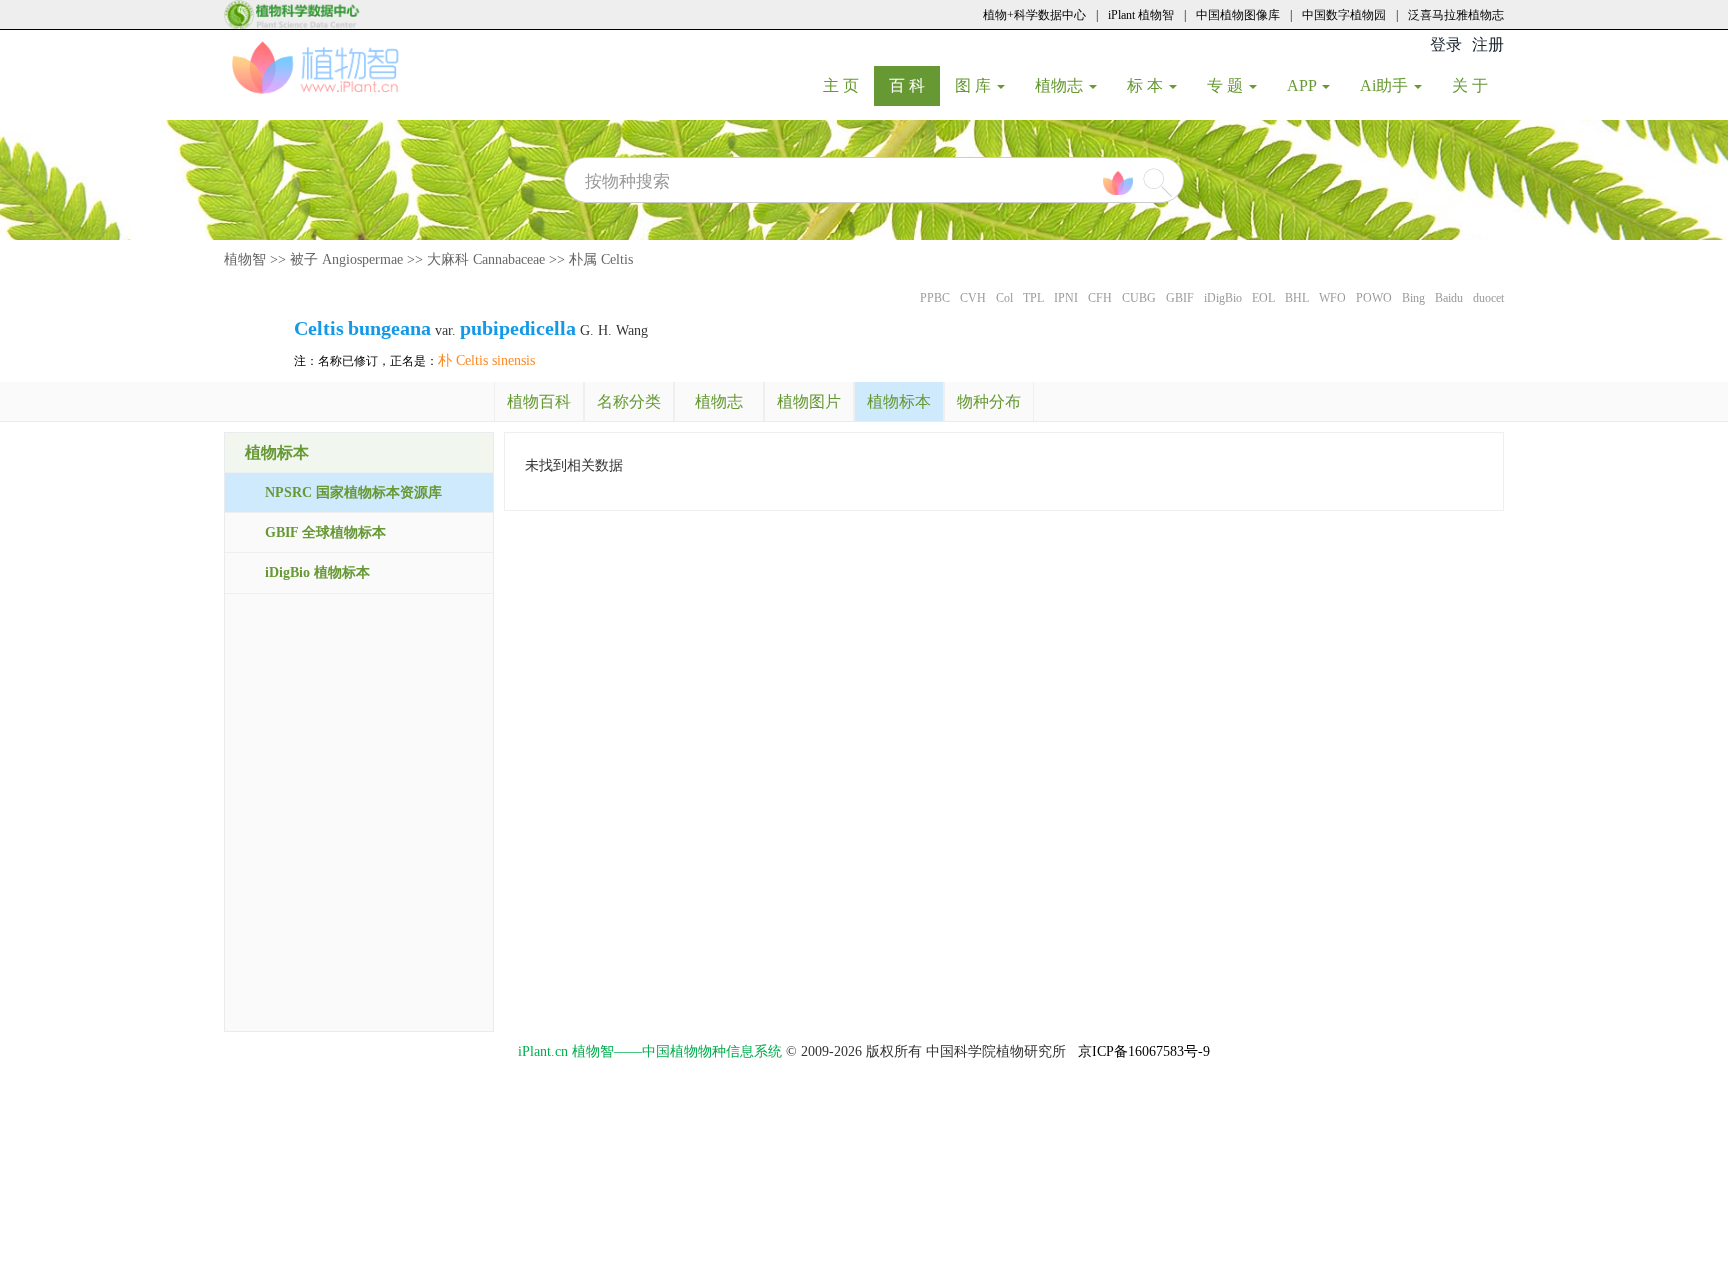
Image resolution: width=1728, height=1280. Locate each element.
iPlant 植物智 (1141, 15)
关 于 (1477, 85)
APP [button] (1303, 85)
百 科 (914, 85)
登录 (1446, 44)
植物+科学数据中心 (1034, 15)
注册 (1488, 44)
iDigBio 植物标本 (317, 572)
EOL (1263, 298)
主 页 (848, 85)
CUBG (1139, 298)
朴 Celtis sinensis (486, 360)
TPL (1033, 298)
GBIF (1180, 298)
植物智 (245, 259)
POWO (1374, 298)
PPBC (935, 298)
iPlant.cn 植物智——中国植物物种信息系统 (650, 1051)
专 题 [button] (1227, 85)
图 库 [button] (975, 85)
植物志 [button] (1061, 85)
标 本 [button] (1147, 85)
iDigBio (1223, 298)
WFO (1332, 298)
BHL (1297, 298)
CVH (973, 298)
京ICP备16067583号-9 (1144, 1051)
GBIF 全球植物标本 (325, 532)
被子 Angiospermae (346, 259)
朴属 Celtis (601, 259)
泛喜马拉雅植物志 (1456, 15)
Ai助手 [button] (1386, 85)
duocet (1488, 298)
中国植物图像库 (1238, 15)
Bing (1413, 298)
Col (1004, 298)
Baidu (1449, 298)
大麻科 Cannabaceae (486, 259)
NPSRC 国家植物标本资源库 (353, 492)
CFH (1100, 298)
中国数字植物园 (1344, 15)
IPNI (1066, 298)
